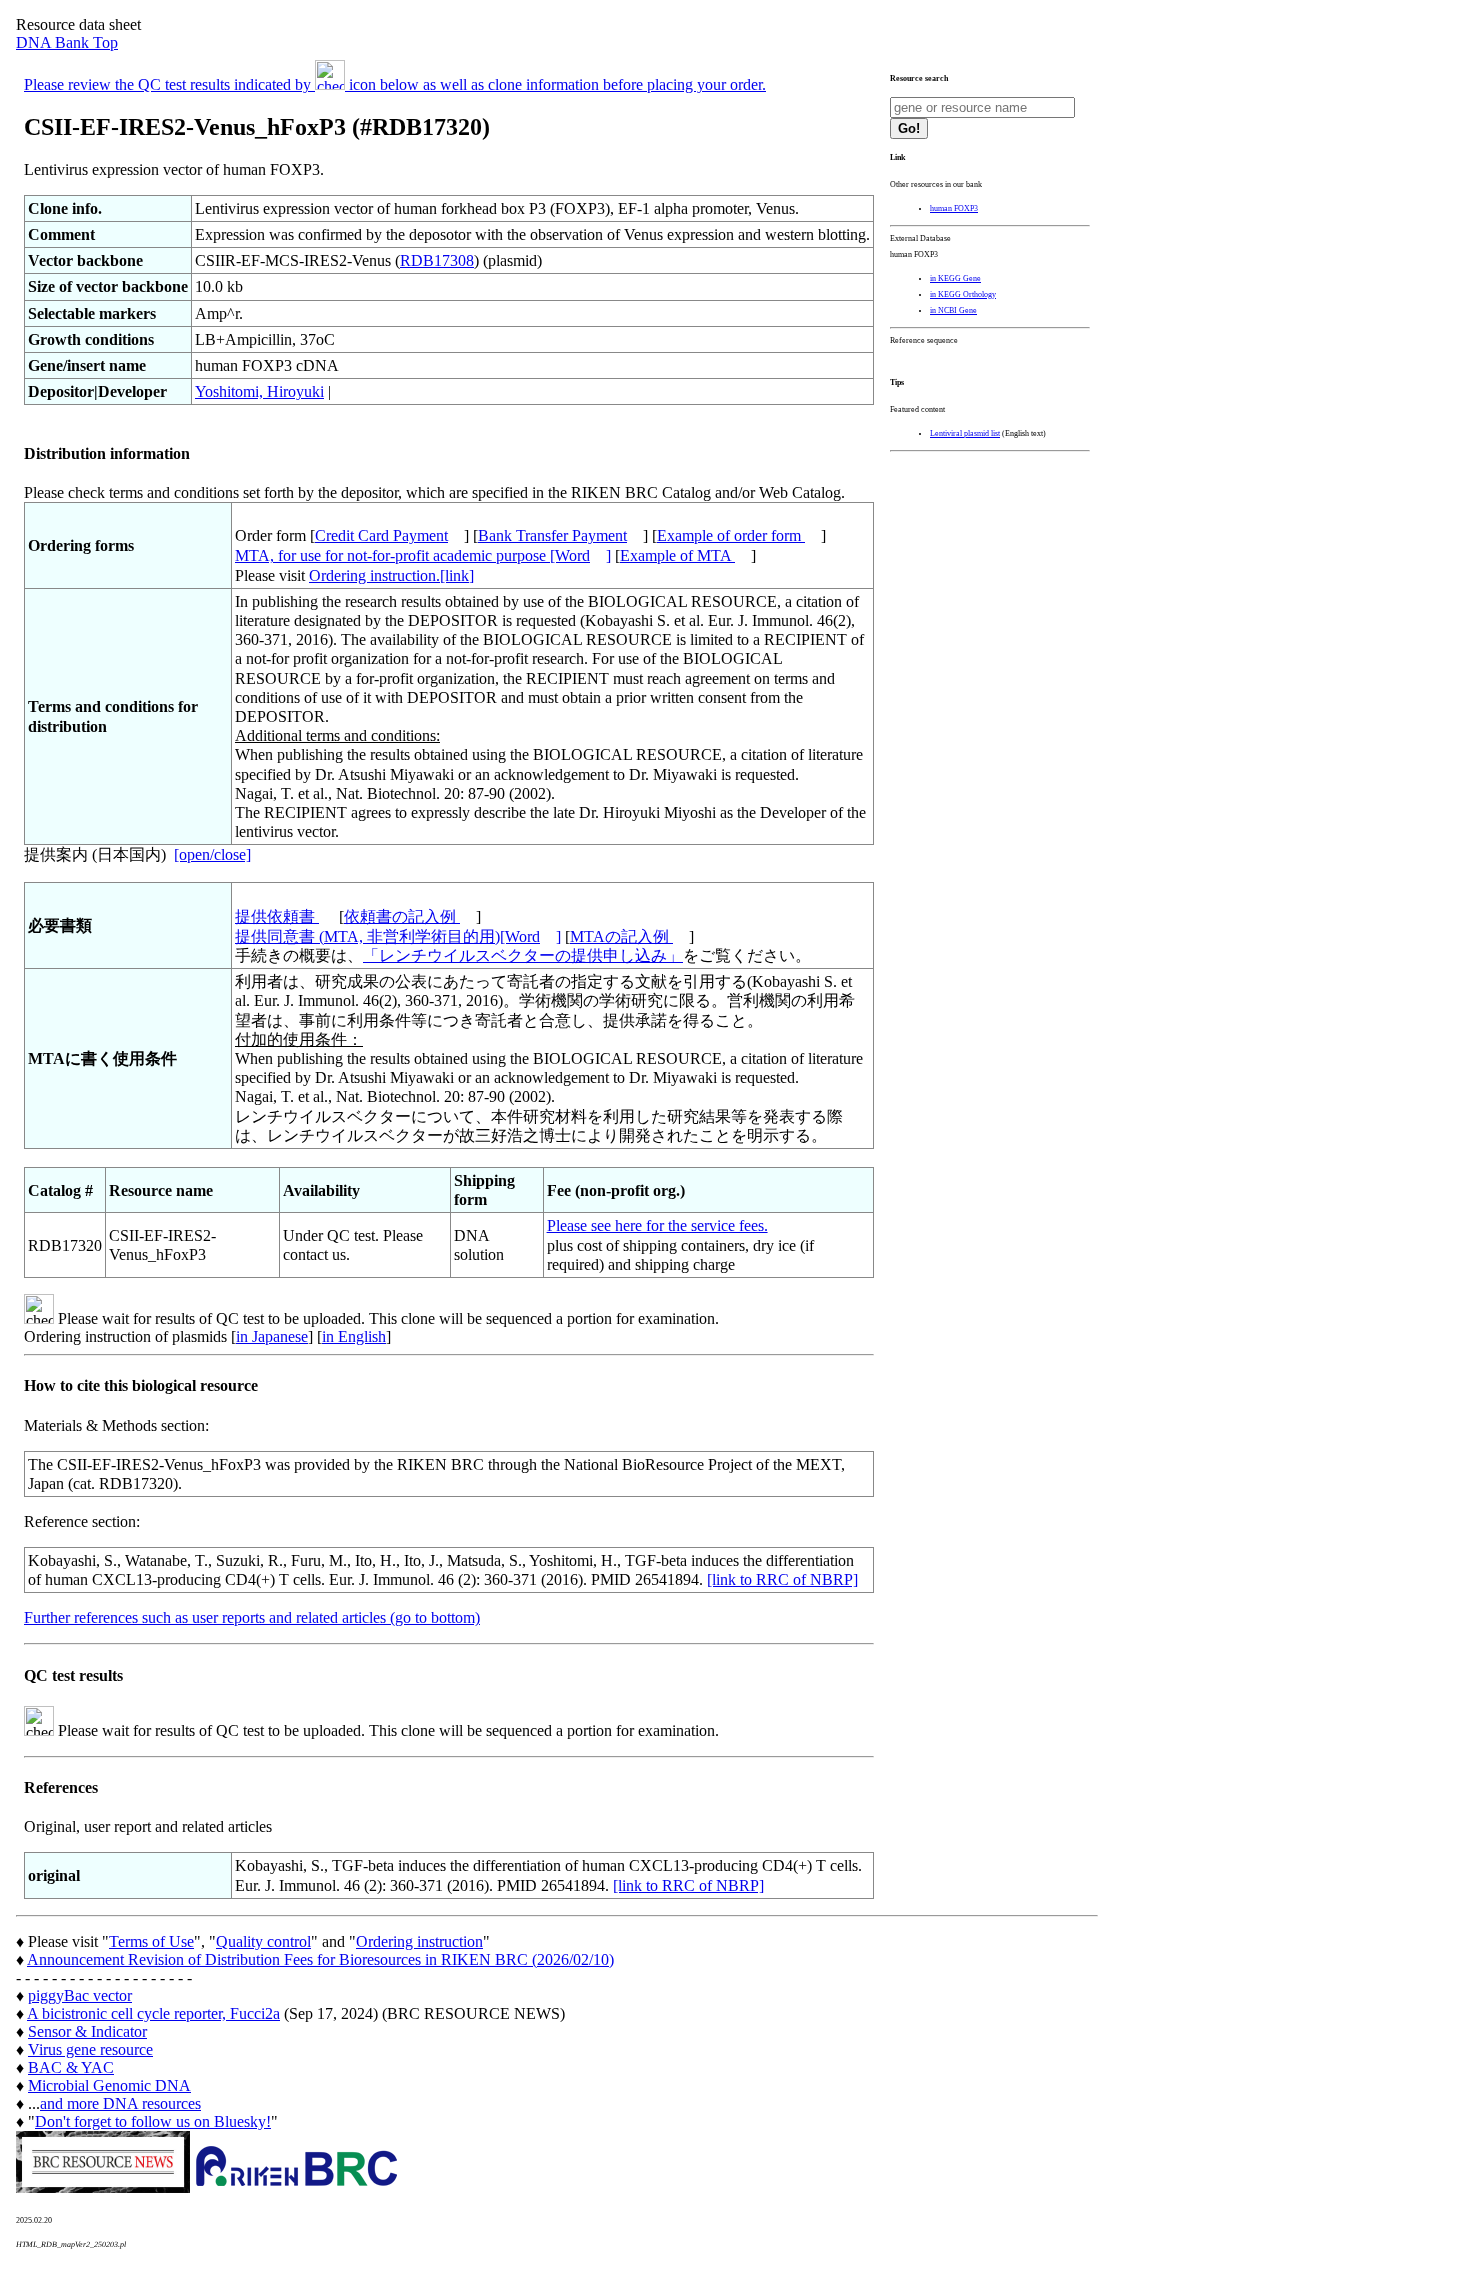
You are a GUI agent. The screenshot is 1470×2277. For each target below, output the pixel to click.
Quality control (263, 1941)
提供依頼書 (277, 916)
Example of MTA (677, 555)
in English (354, 1336)
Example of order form (731, 535)
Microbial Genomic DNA (109, 2085)
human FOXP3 (954, 208)
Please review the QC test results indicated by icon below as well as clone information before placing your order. (395, 84)
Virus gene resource (90, 2049)
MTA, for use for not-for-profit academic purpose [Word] (423, 555)
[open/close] (212, 854)
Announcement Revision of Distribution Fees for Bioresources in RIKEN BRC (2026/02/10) (320, 1959)
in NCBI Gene (953, 310)
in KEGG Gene (955, 278)
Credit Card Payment (381, 535)
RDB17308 (437, 260)
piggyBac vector (80, 1995)
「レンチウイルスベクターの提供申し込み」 (523, 955)
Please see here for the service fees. (657, 1225)
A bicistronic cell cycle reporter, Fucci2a (153, 2013)
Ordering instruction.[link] (391, 575)
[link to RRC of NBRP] (782, 1579)
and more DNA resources (120, 2103)
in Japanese (272, 1336)
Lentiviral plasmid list (965, 433)
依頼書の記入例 (402, 916)
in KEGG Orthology (963, 294)
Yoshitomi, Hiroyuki (259, 391)
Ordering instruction (419, 1941)
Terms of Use (151, 1941)
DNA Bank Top (67, 42)
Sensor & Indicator (87, 2031)
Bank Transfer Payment (552, 535)
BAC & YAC (71, 2067)
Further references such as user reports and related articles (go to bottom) (252, 1617)
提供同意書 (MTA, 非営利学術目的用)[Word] (398, 936)
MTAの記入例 (621, 936)
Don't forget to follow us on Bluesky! (153, 2121)
